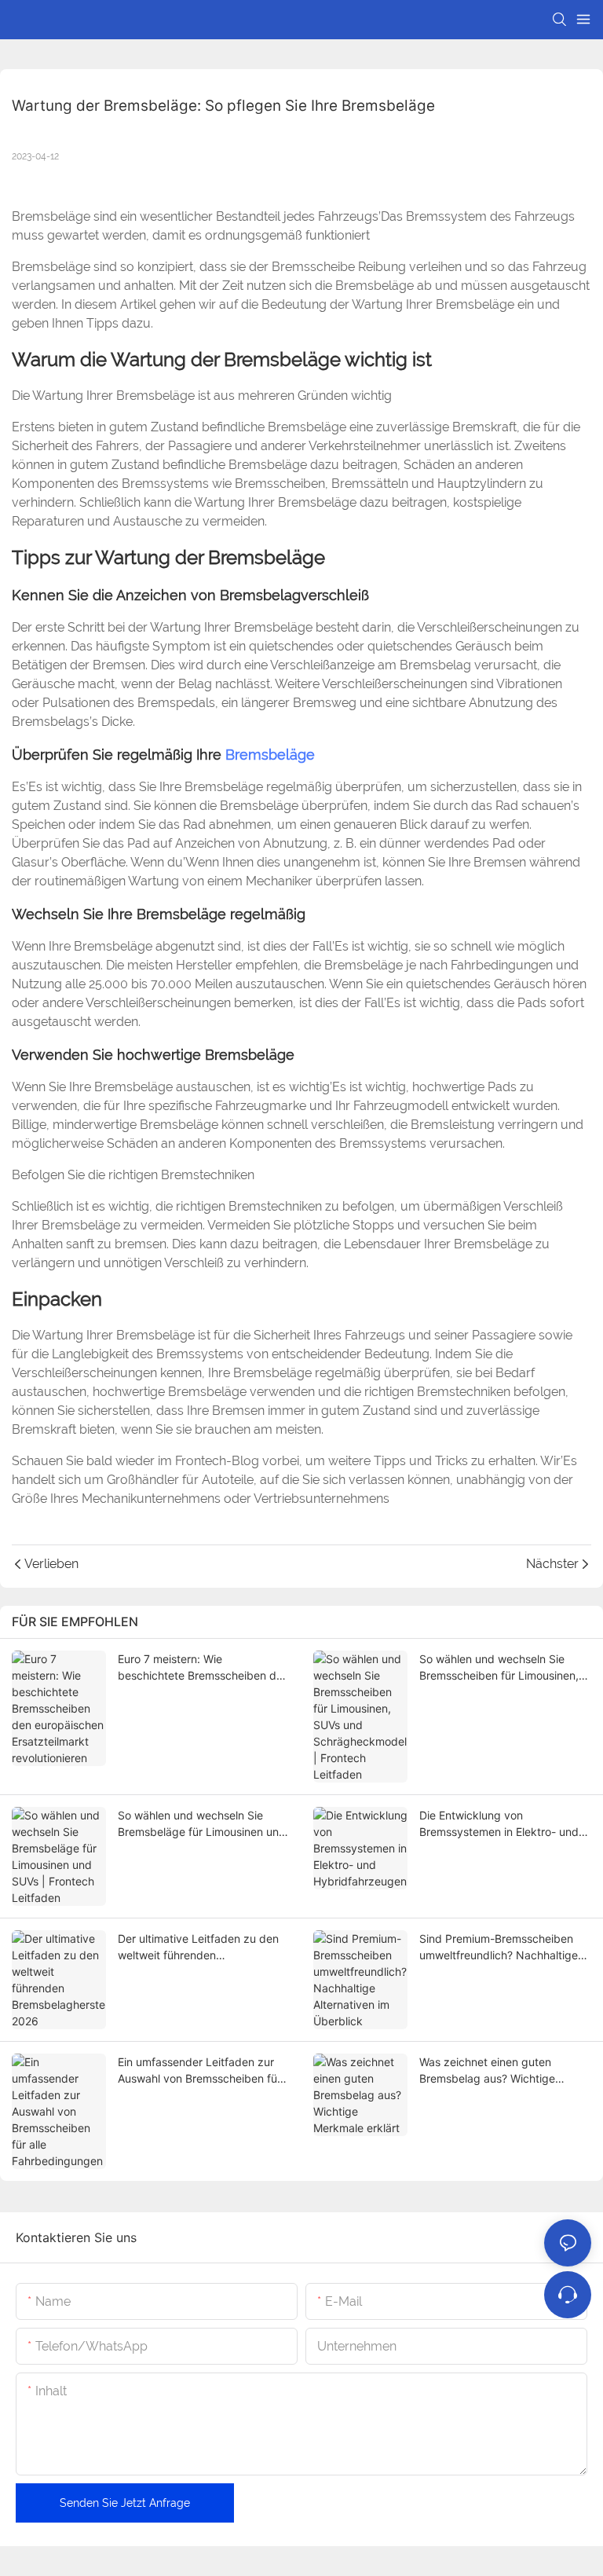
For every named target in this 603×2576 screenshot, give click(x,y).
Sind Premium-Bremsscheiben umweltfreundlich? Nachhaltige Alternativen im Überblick (499, 1948)
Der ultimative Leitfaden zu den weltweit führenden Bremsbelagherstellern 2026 (198, 1948)
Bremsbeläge (270, 755)
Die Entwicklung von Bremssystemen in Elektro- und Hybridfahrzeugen (499, 1824)
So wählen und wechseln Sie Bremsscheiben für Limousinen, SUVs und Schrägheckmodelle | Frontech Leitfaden (500, 1668)
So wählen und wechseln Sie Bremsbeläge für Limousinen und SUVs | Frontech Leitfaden (202, 1824)
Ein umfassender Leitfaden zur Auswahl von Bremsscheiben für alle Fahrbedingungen (199, 2071)
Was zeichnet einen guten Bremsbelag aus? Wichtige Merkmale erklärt (487, 2071)
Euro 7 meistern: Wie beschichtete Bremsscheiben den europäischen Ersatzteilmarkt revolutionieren (203, 1668)
